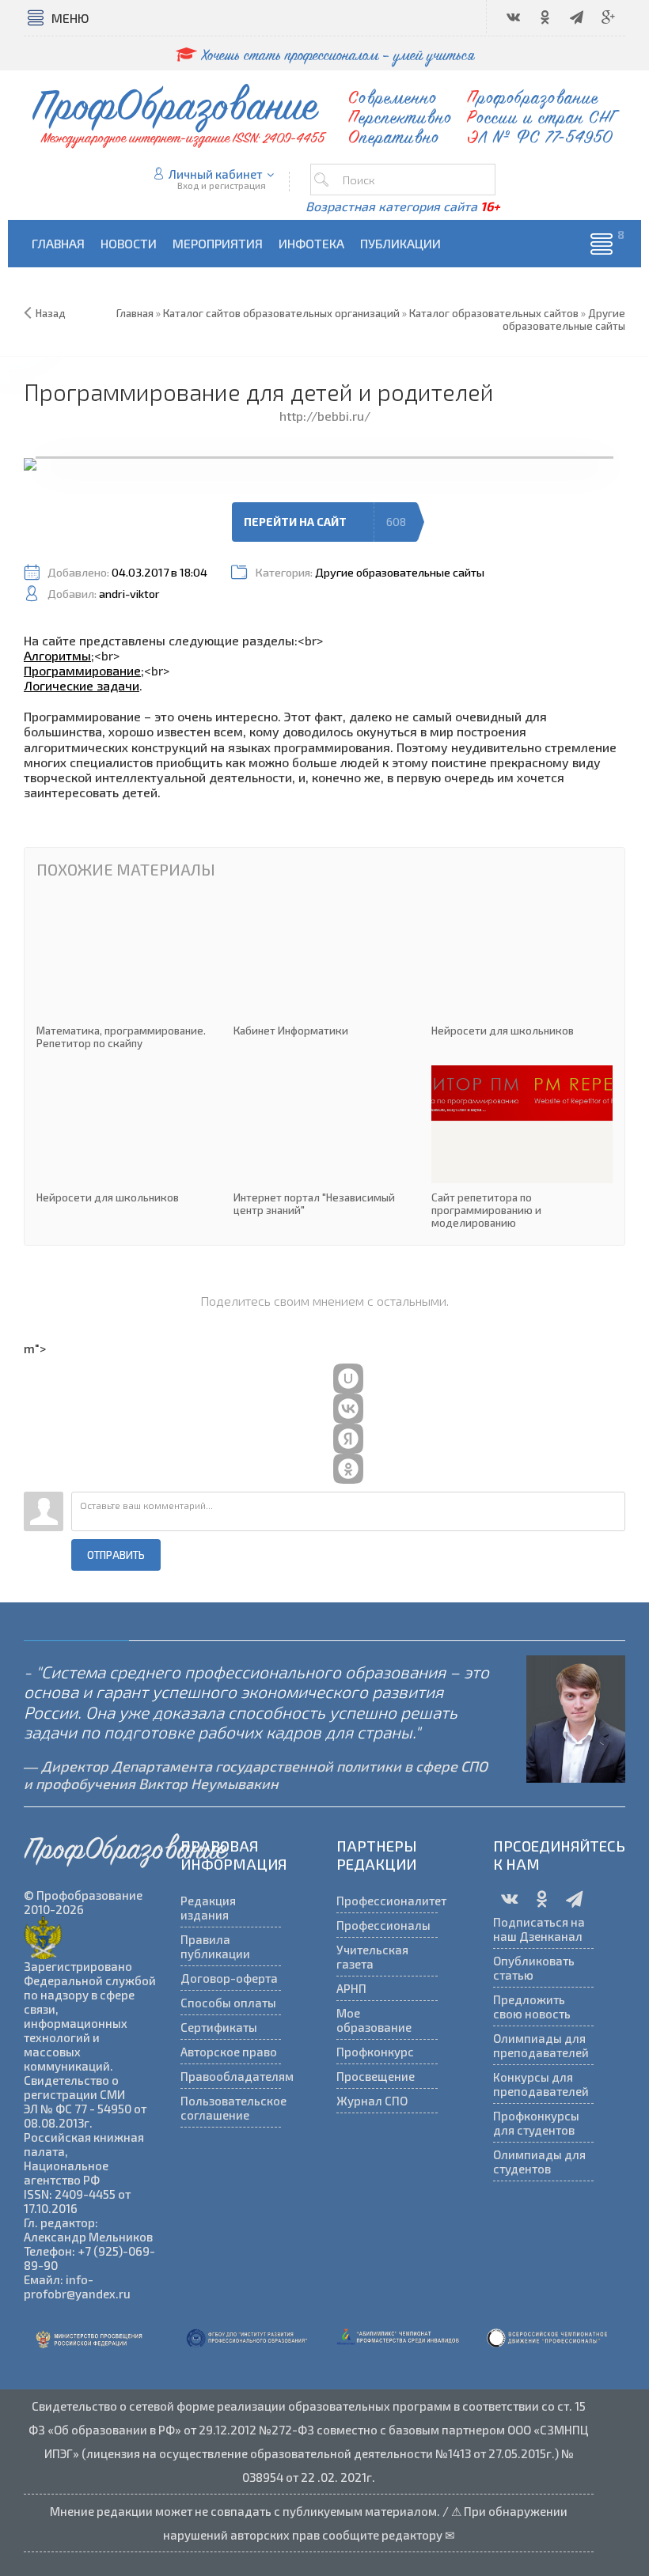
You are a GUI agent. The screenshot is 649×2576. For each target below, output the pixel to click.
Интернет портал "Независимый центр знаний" (324, 1141)
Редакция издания (208, 1908)
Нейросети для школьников (522, 968)
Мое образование (374, 2020)
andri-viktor (129, 594)
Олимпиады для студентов (539, 2162)
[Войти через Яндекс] (348, 1439)
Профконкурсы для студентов (536, 2123)
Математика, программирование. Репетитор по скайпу (127, 974)
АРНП (351, 1988)
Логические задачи (82, 685)
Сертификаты (219, 2027)
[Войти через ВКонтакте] (348, 1409)
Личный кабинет (216, 174)
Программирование (82, 670)
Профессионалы (383, 1925)
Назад (51, 313)
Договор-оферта (229, 1978)
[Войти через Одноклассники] (348, 1469)
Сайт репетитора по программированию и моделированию (522, 1147)
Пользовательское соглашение (231, 2108)
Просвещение (376, 2076)
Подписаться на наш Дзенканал (539, 1929)
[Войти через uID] (348, 1379)
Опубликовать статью (534, 1968)
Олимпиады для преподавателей (541, 2045)
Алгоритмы (57, 655)
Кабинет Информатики (324, 968)
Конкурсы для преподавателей (541, 2084)
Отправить (116, 1555)
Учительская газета (372, 1957)
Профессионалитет (387, 1901)
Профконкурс (375, 2052)
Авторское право (229, 2052)
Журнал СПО (372, 2101)
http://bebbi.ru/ (325, 416)
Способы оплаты (228, 2003)
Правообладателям (231, 2076)
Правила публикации (215, 1946)
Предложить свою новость (532, 2007)
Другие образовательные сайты (400, 572)
